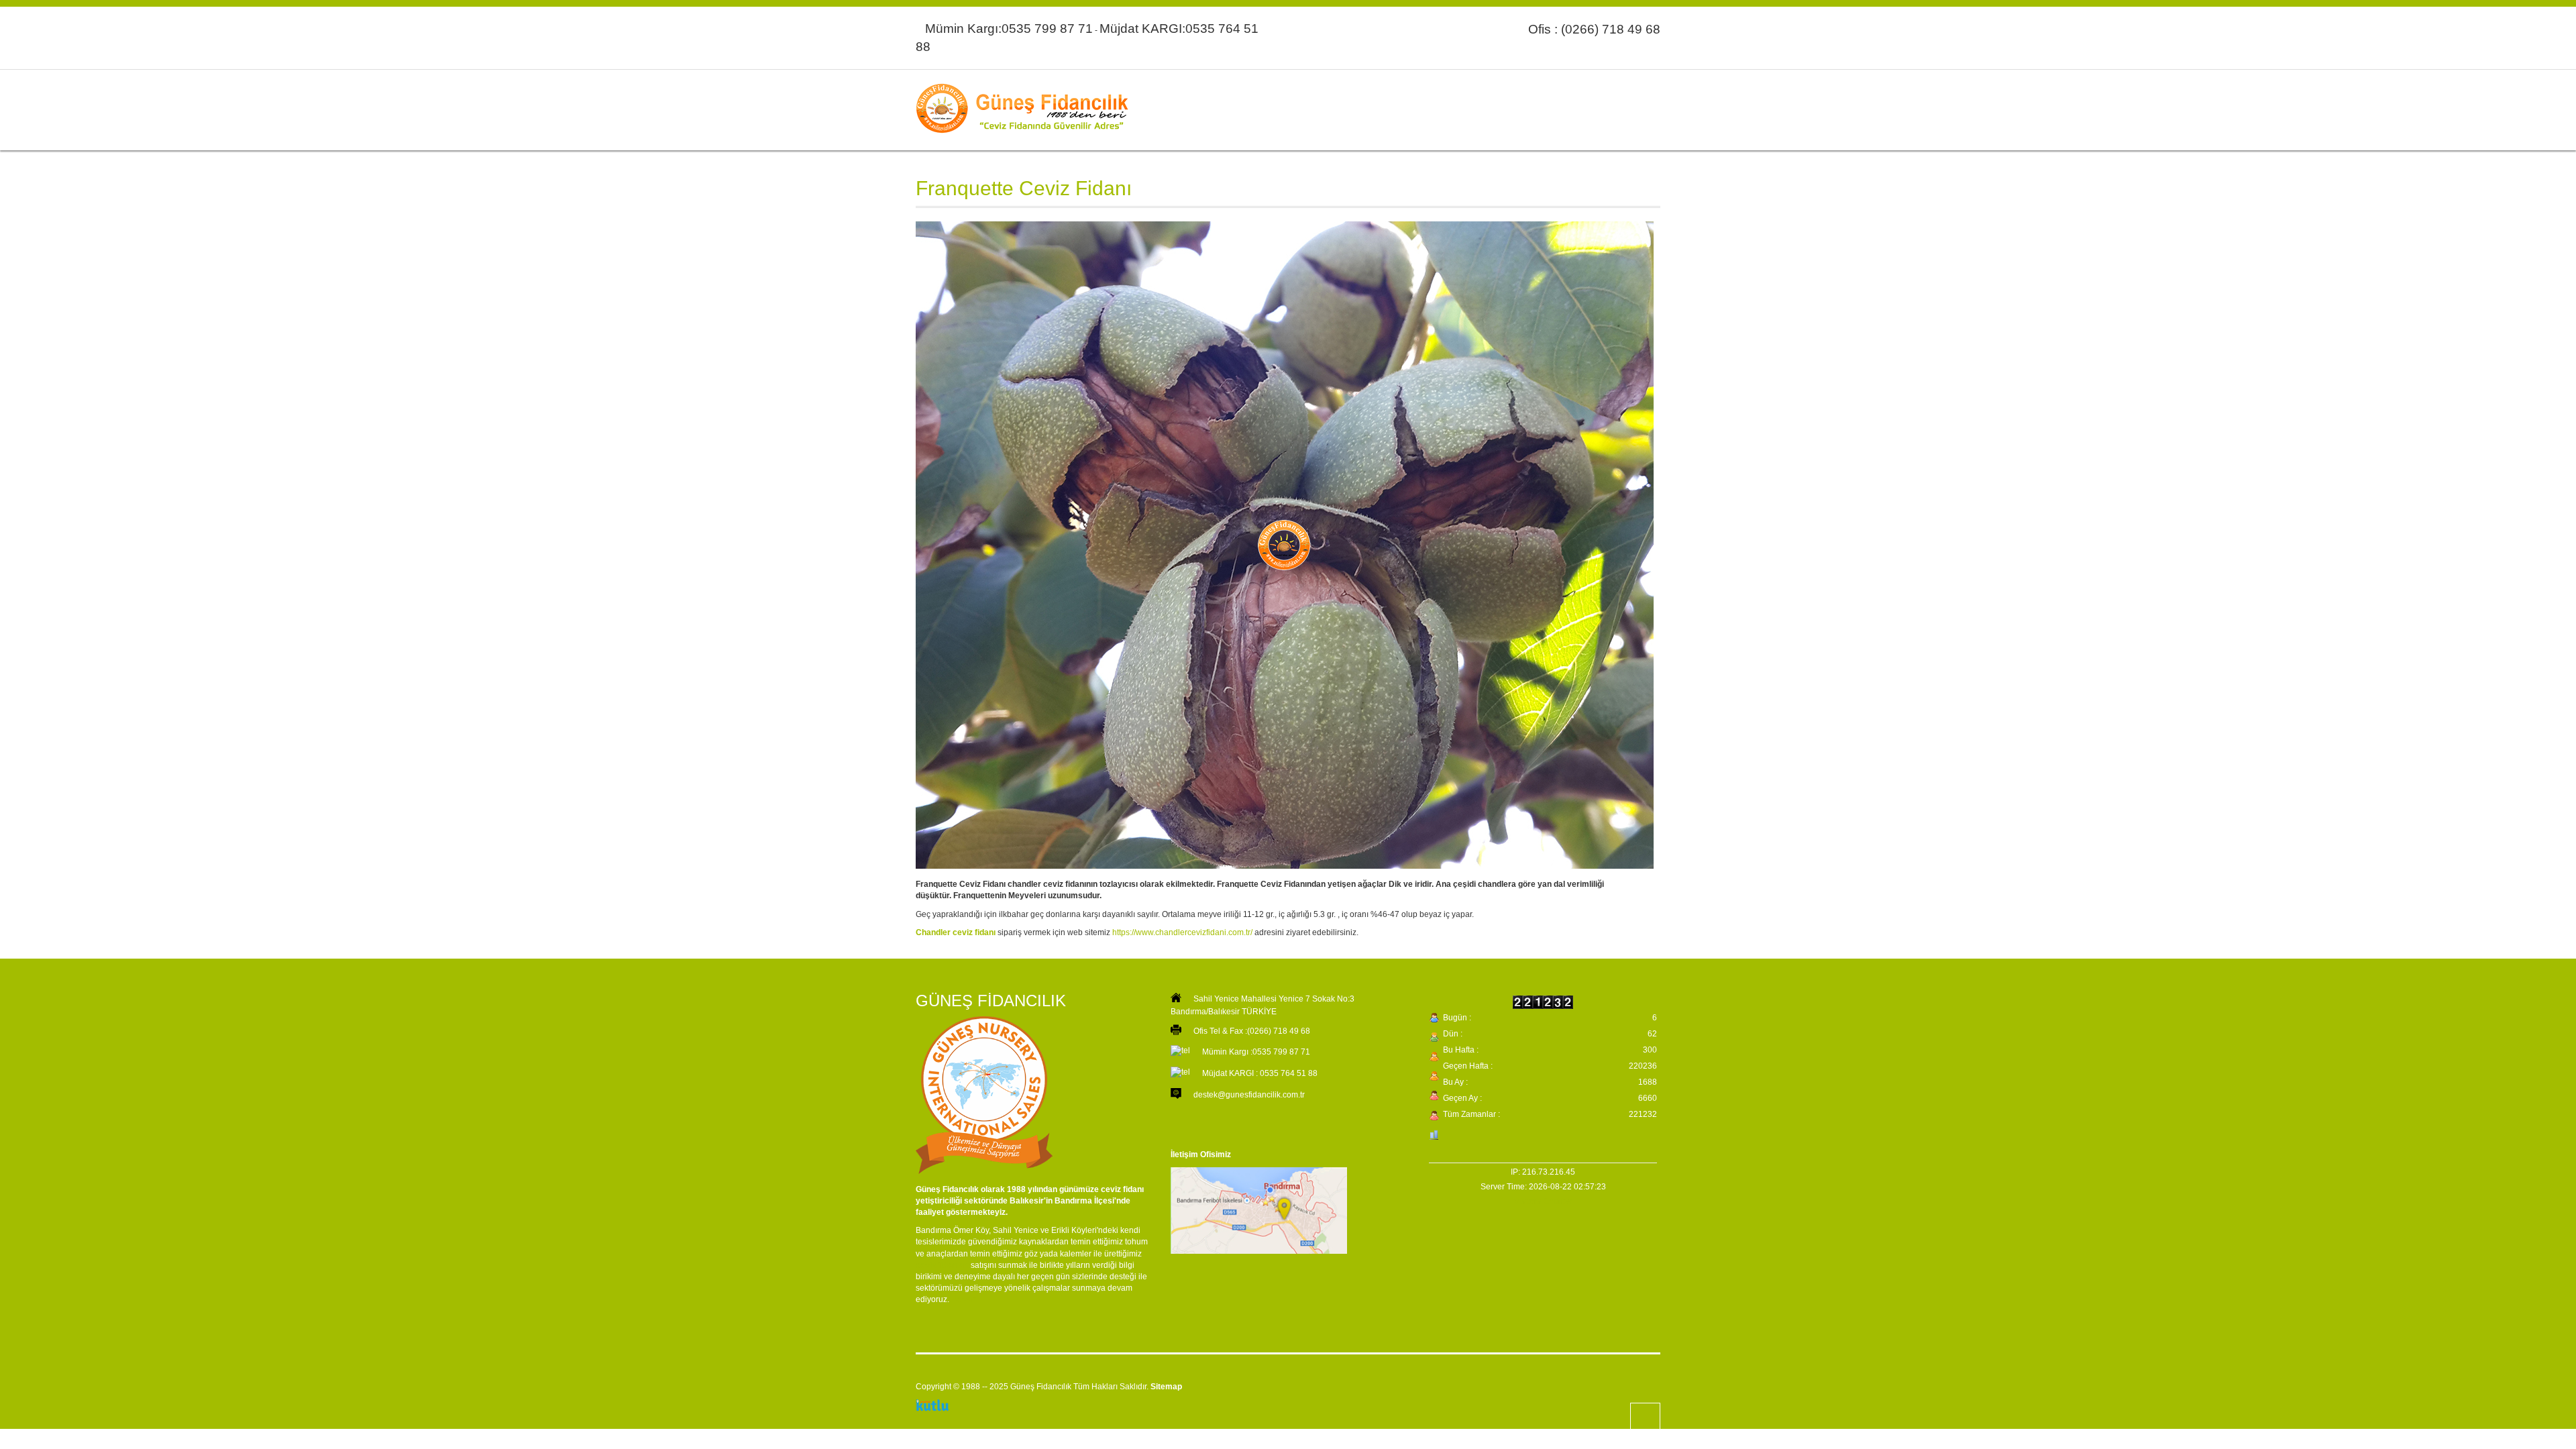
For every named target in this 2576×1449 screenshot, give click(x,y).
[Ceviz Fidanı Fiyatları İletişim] (1264, 1212)
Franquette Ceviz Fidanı (1024, 188)
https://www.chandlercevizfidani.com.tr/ (1182, 932)
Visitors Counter (1543, 1201)
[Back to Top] (1645, 1418)
